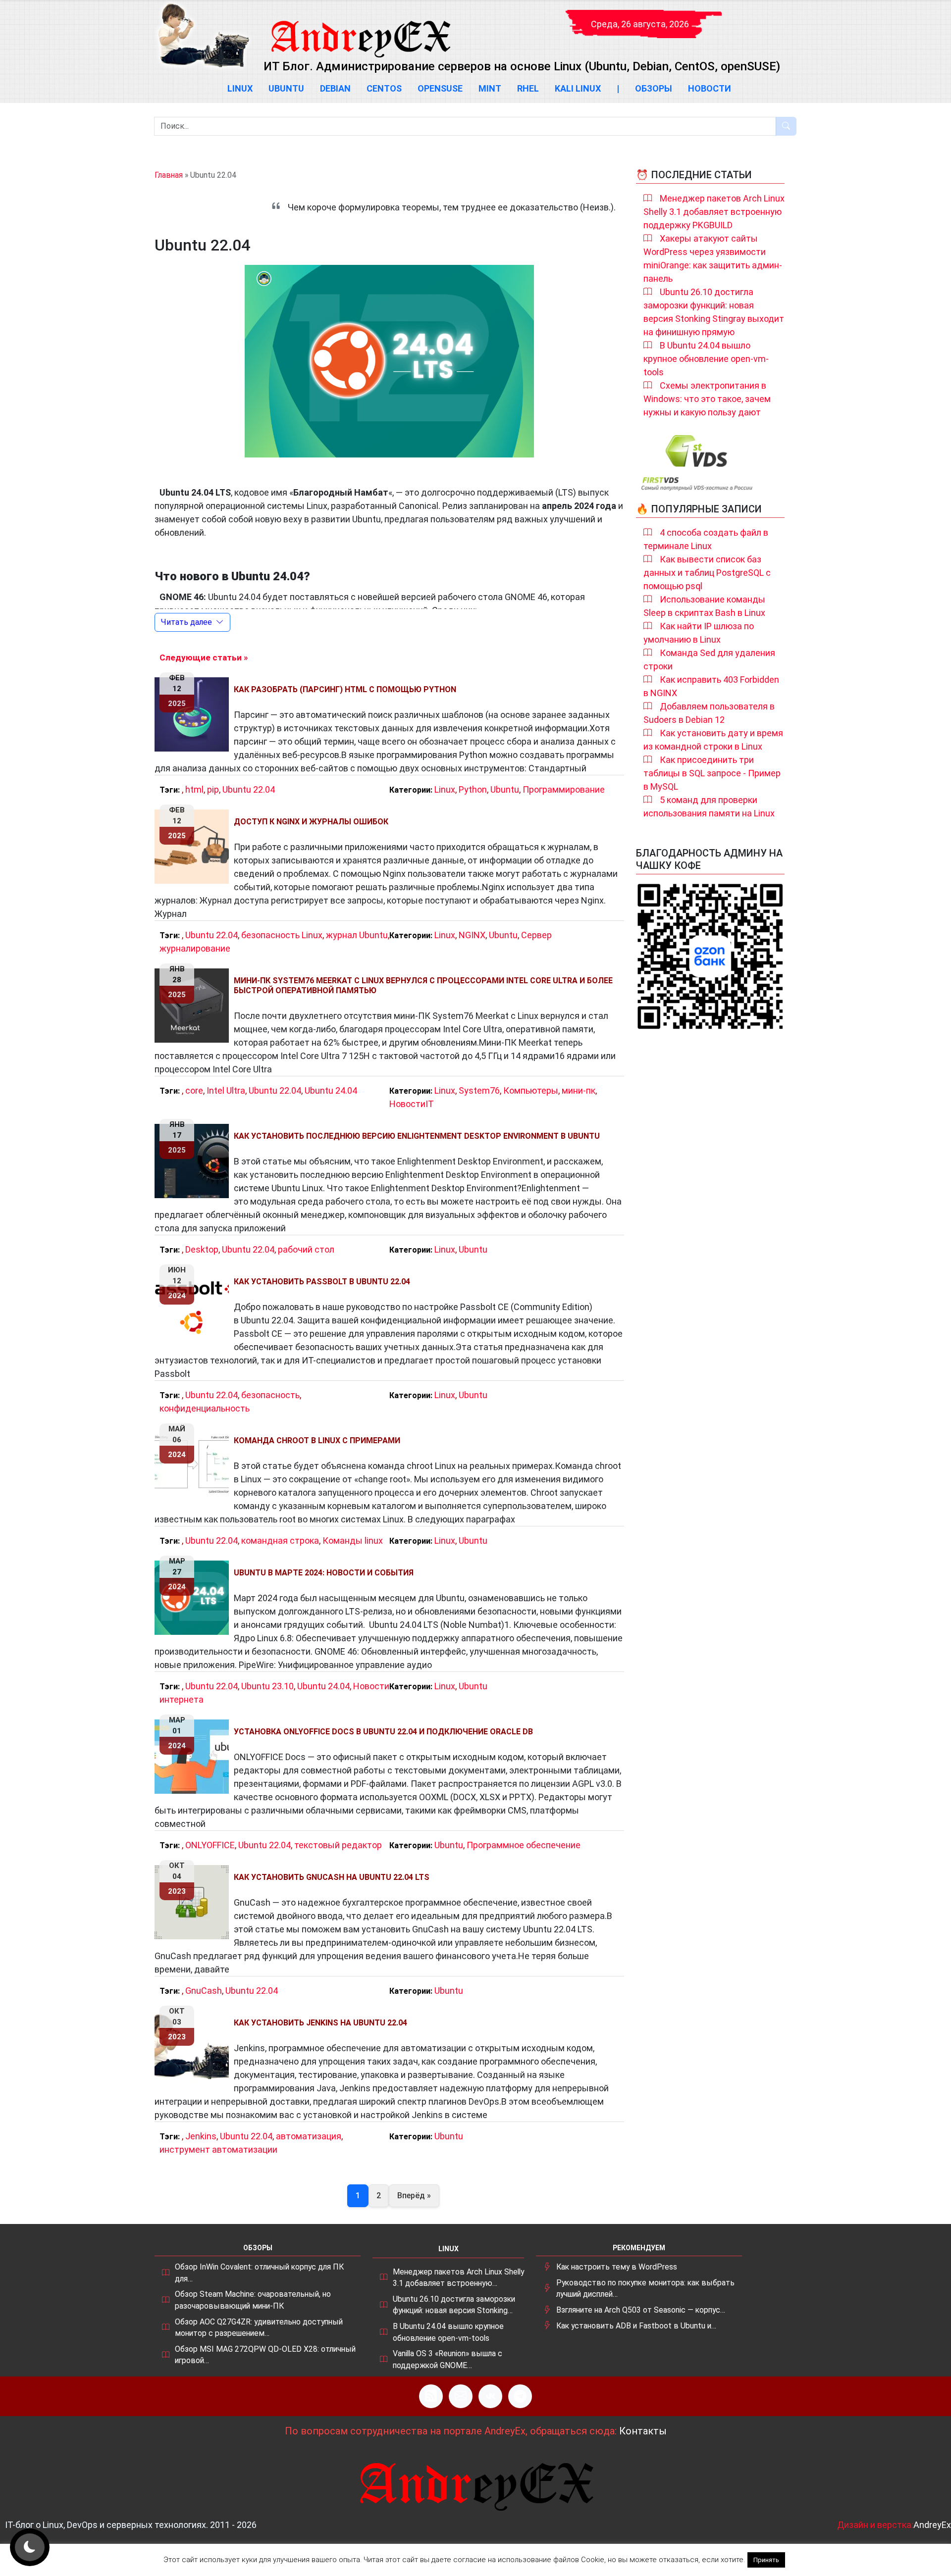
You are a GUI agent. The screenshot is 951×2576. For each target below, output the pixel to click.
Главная (169, 175)
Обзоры (654, 88)
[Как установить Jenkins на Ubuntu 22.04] (194, 2048)
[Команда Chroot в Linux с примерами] (194, 1465)
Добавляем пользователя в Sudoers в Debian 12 (709, 713)
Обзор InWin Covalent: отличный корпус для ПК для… (259, 2273)
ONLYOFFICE (210, 1845)
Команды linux (353, 1541)
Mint (490, 88)
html (194, 789)
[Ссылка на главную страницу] (360, 30)
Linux (240, 88)
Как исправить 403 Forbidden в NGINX (711, 686)
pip (213, 789)
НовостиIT (412, 1104)
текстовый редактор (338, 1845)
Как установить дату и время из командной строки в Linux (713, 740)
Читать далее (186, 622)
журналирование (195, 948)
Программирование (564, 789)
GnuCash (204, 1991)
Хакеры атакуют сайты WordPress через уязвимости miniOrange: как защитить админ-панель (713, 258)
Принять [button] (766, 2560)
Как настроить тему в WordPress (617, 2267)
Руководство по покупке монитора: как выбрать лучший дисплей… (645, 2289)
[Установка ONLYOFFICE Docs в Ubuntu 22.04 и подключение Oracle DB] (194, 1757)
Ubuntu (286, 88)
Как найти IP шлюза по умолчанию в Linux (699, 633)
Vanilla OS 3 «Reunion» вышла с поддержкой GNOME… (448, 2359)
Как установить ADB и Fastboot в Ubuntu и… (636, 2326)
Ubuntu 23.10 (267, 1686)
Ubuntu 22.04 (249, 789)
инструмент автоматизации (218, 2149)
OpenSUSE (440, 88)
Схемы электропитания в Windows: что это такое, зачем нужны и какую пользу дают (707, 399)
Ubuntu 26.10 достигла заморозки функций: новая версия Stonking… (454, 2305)
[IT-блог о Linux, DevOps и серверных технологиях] (203, 35)
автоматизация (309, 2136)
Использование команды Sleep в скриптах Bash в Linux (704, 606)
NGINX (472, 935)
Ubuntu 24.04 (331, 1090)
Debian (335, 88)
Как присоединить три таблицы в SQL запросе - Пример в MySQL (712, 773)
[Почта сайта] (461, 2396)
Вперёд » (414, 2196)
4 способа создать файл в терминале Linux (706, 539)
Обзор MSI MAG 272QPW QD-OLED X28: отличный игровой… (265, 2355)
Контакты (643, 2431)
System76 (479, 1090)
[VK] (490, 2396)
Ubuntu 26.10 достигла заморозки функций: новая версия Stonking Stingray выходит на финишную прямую (714, 312)
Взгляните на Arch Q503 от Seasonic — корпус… (641, 2310)
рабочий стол (306, 1249)
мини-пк (579, 1090)
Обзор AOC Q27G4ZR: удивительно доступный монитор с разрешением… (259, 2328)
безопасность (270, 1395)
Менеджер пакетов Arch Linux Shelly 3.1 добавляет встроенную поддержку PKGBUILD (714, 212)
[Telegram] (520, 2396)
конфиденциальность (205, 1408)
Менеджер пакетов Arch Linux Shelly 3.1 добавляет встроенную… (458, 2278)
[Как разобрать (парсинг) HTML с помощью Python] (194, 714)
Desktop (202, 1249)
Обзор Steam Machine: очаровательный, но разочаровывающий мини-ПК (253, 2300)
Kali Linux (578, 88)
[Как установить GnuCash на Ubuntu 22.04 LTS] (194, 1902)
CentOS (384, 88)
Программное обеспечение (524, 1845)
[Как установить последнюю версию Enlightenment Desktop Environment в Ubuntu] (194, 1161)
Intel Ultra (226, 1090)
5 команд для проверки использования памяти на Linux (709, 807)
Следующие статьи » (204, 657)
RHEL (528, 88)
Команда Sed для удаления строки (709, 659)
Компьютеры (531, 1090)
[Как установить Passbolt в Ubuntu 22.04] (194, 1307)
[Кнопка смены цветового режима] (30, 2547)
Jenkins (201, 2136)
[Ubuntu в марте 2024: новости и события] (194, 1598)
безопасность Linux (282, 935)
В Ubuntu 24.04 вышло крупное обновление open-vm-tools (706, 359)
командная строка (280, 1541)
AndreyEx (932, 2525)
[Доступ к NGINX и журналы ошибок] (194, 847)
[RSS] (431, 2396)
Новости (710, 88)
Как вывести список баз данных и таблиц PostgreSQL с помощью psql (707, 573)
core (194, 1090)
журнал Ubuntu (357, 935)
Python (473, 789)
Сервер (536, 935)
